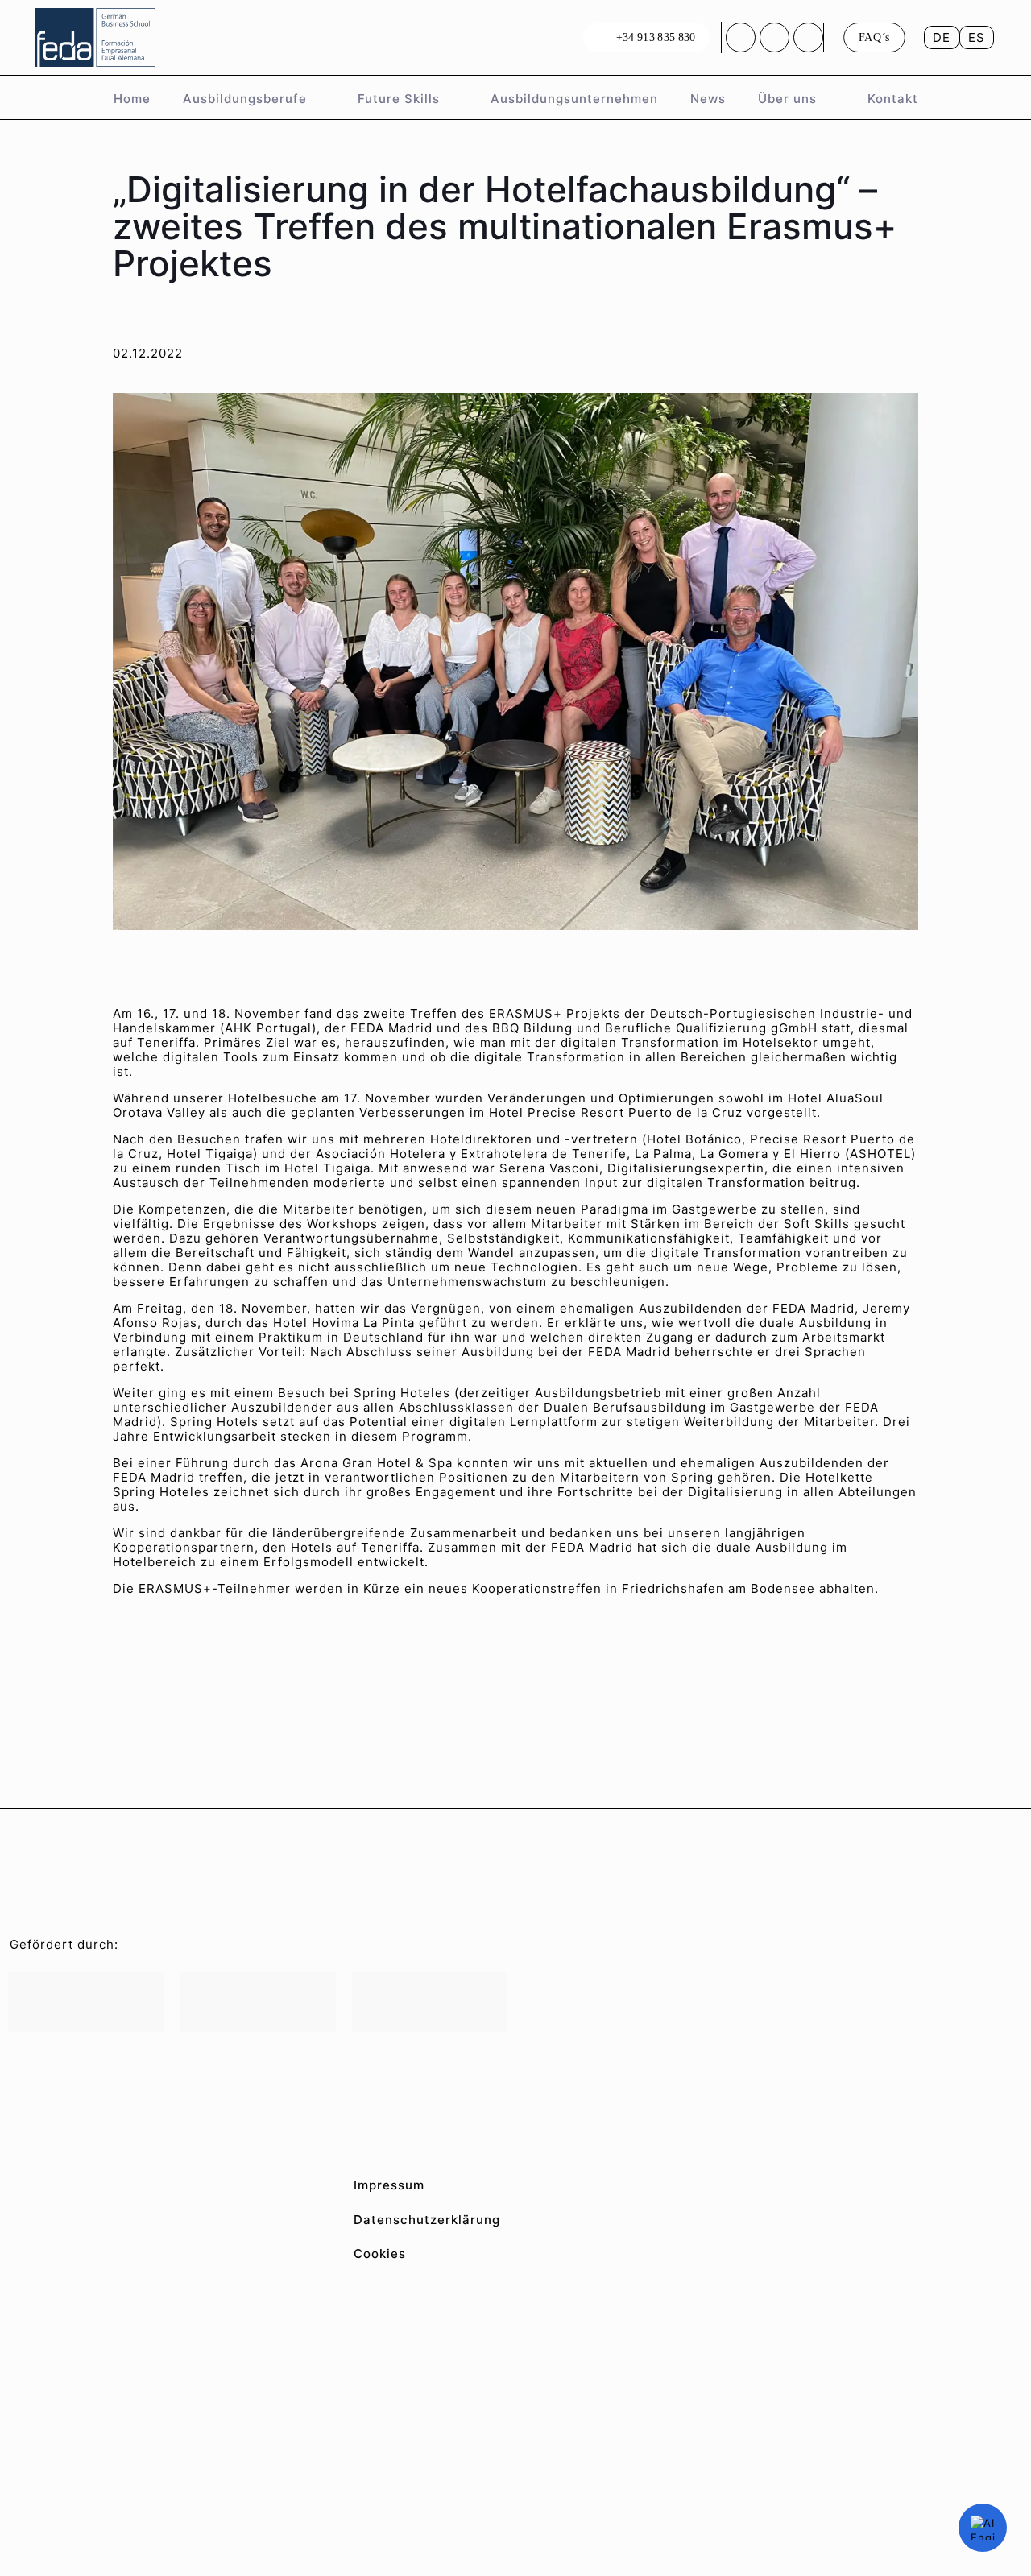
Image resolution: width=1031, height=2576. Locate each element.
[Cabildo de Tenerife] (257, 2002)
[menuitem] (942, 37)
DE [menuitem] (942, 37)
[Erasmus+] (430, 2002)
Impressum (389, 2185)
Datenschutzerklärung (427, 2220)
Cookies (380, 2253)
